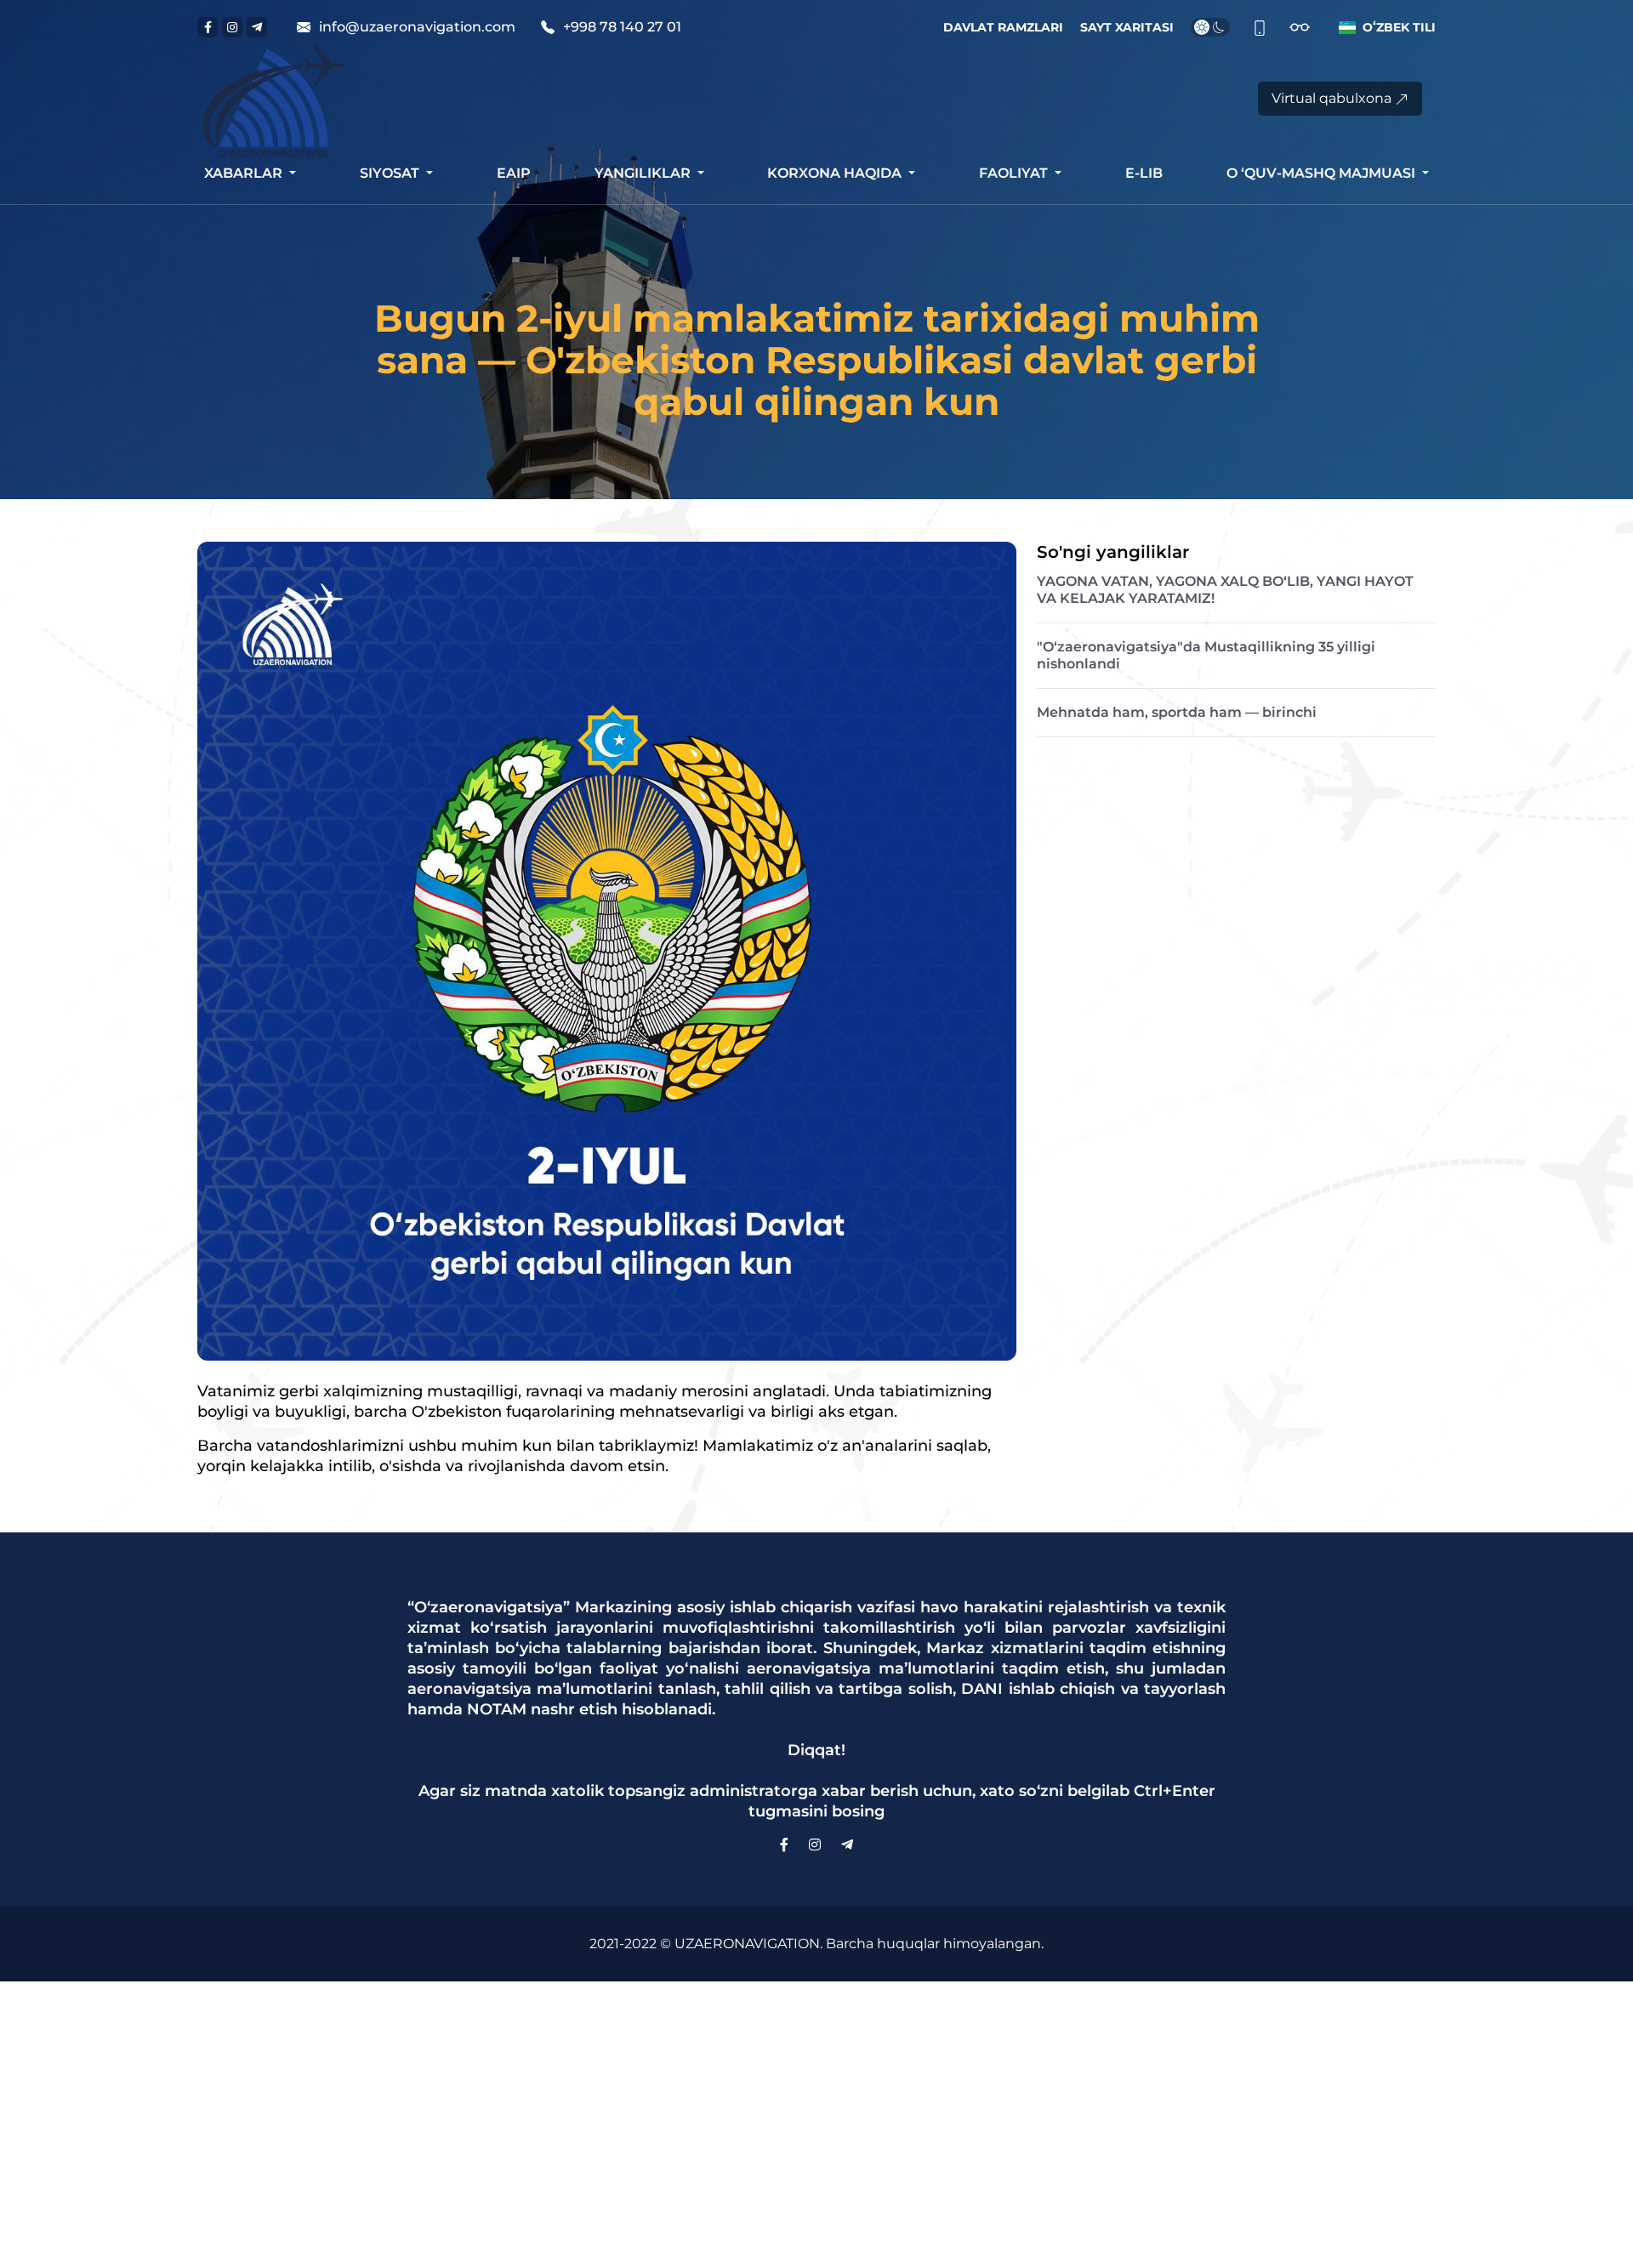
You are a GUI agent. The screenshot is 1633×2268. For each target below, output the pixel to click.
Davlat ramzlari (1003, 27)
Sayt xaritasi (1127, 27)
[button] (1384, 28)
